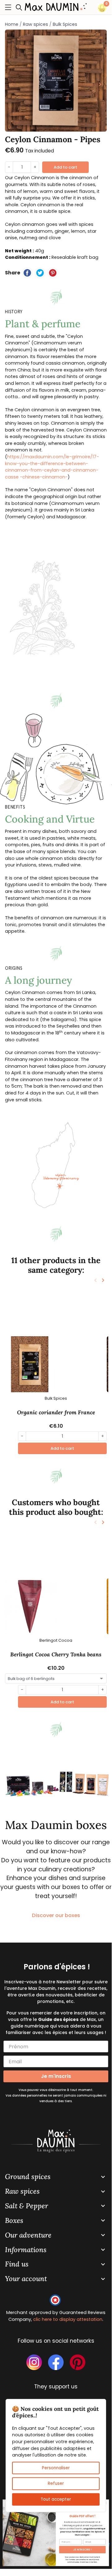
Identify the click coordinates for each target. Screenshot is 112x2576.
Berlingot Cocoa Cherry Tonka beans (56, 1654)
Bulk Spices (65, 24)
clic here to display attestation (68, 2319)
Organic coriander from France (56, 1412)
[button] (21, 7)
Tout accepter (56, 2499)
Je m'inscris (56, 2076)
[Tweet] (40, 273)
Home (12, 24)
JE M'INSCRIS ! (83, 2550)
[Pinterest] (53, 273)
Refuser (56, 2483)
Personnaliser (56, 2468)
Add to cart (65, 167)
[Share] (27, 273)
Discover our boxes (56, 1915)
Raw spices (36, 24)
